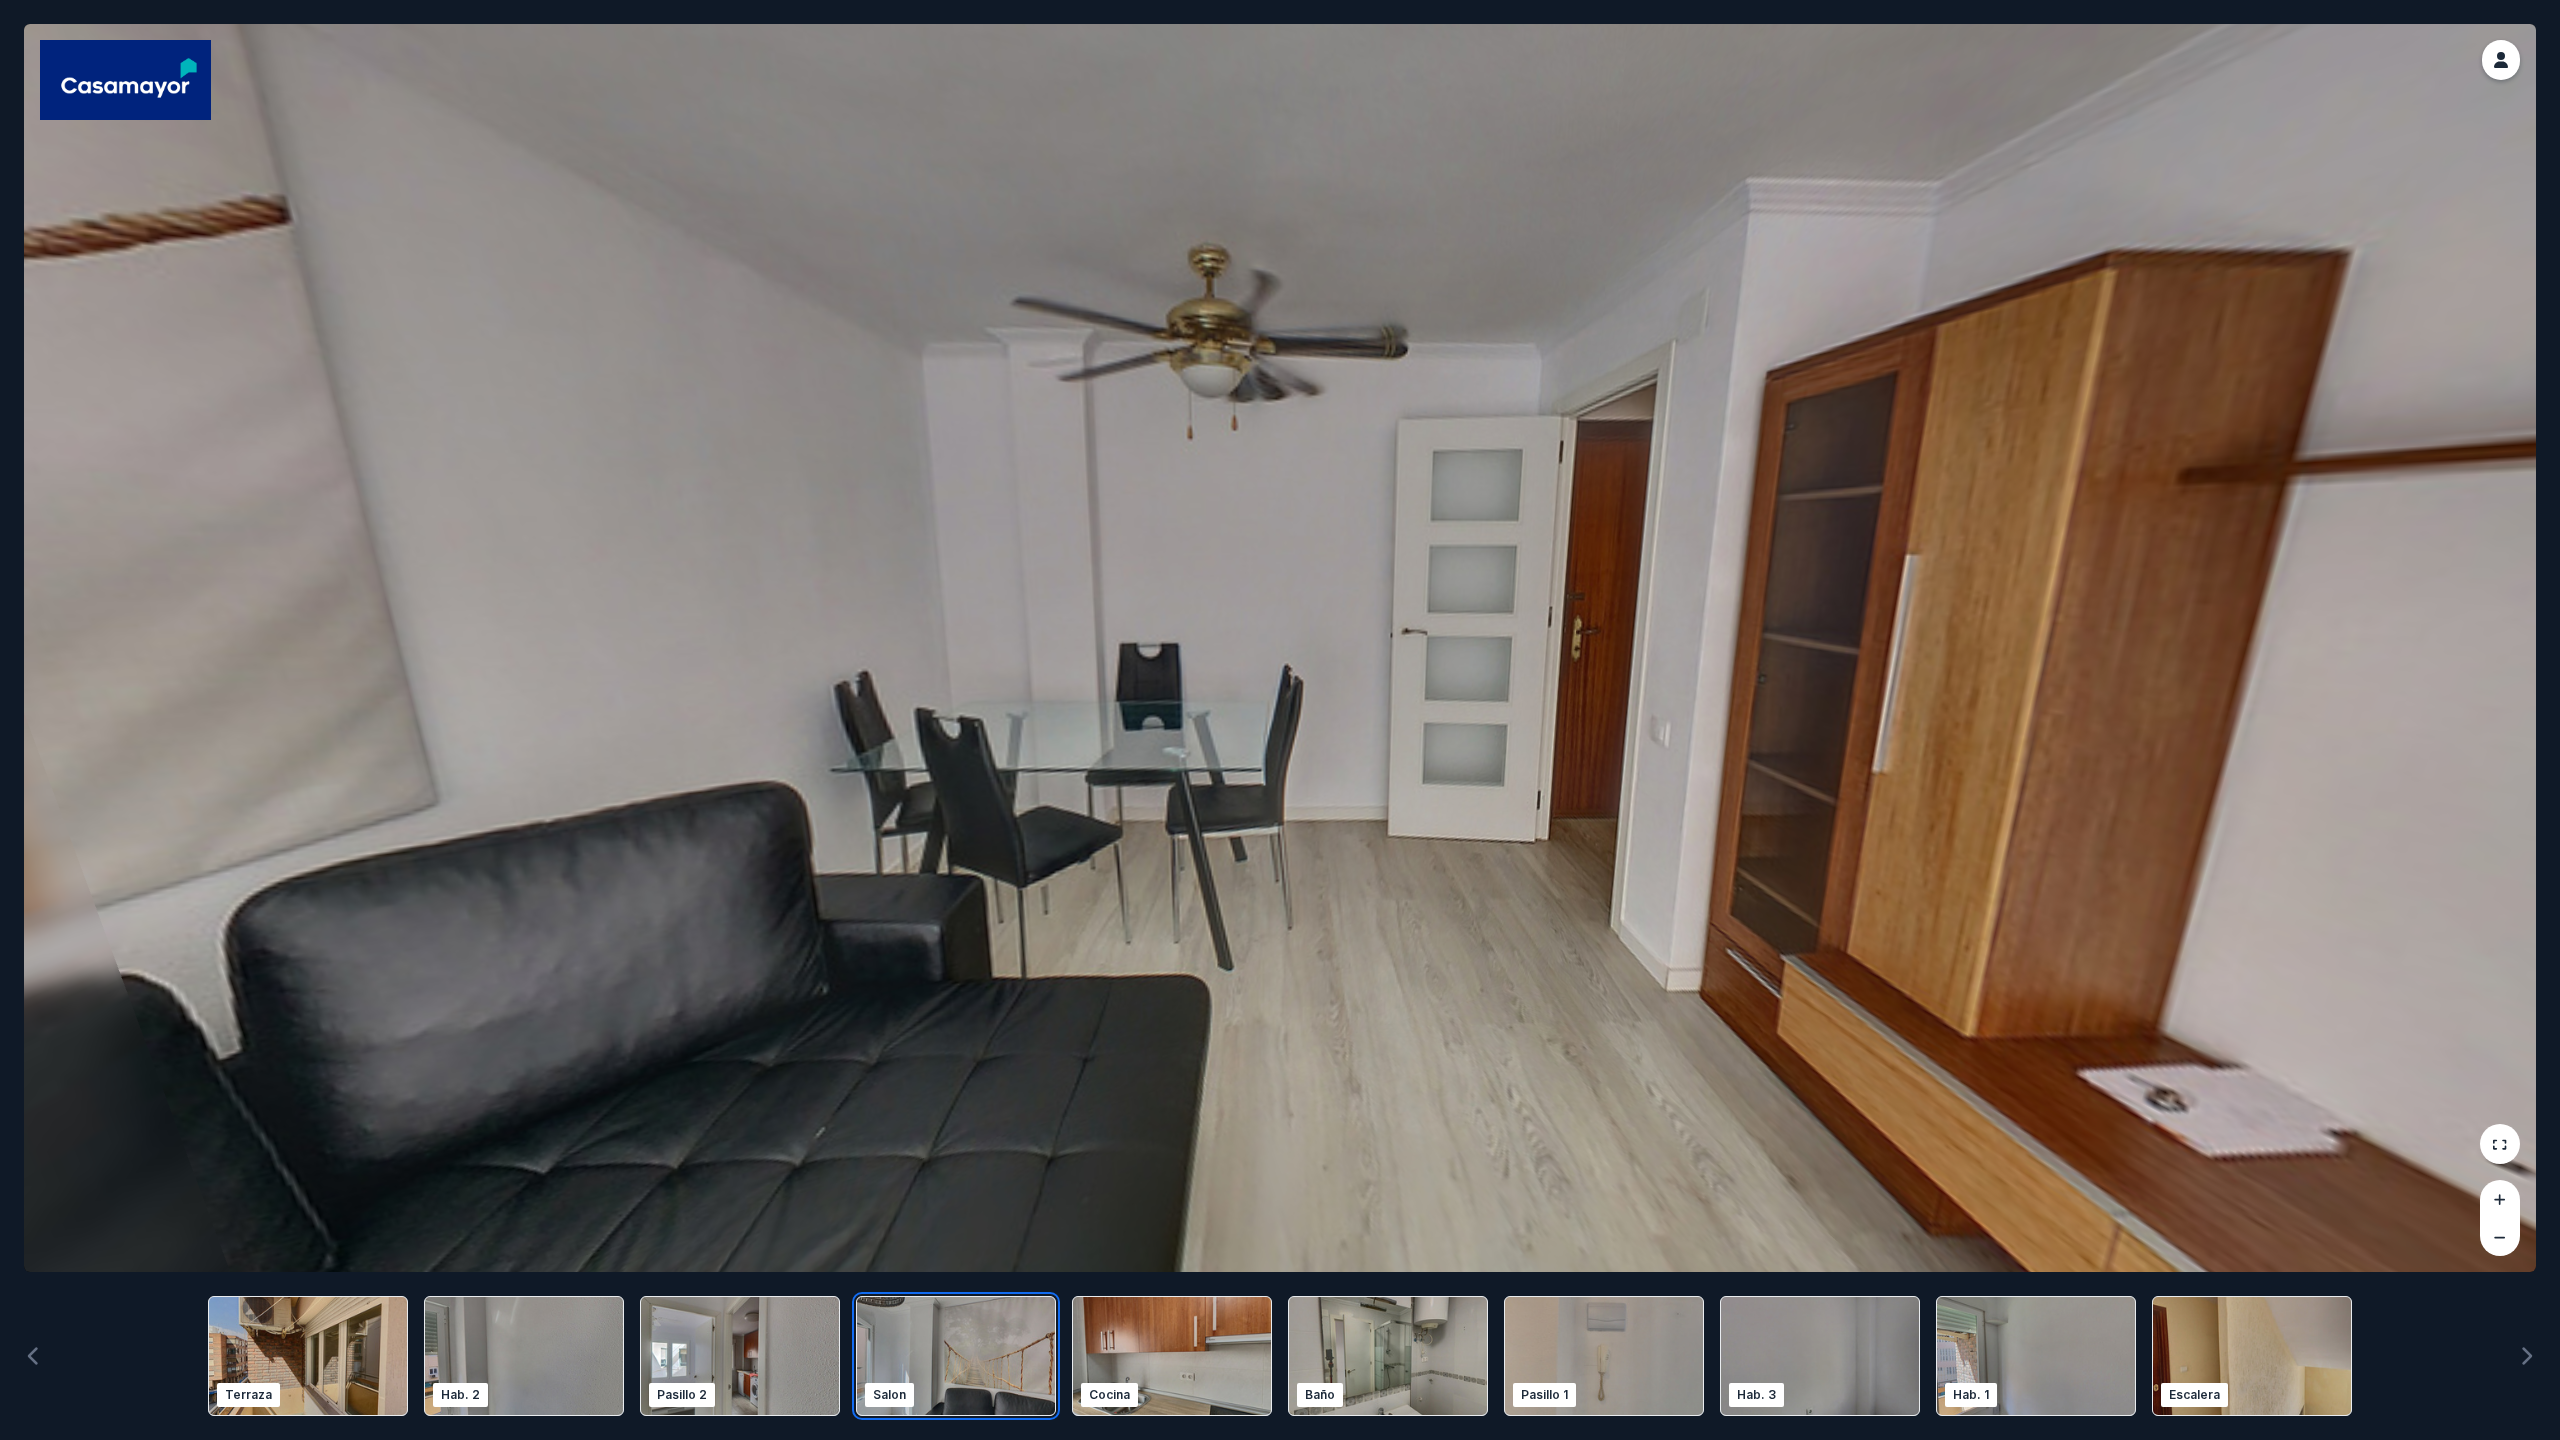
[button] (2501, 60)
